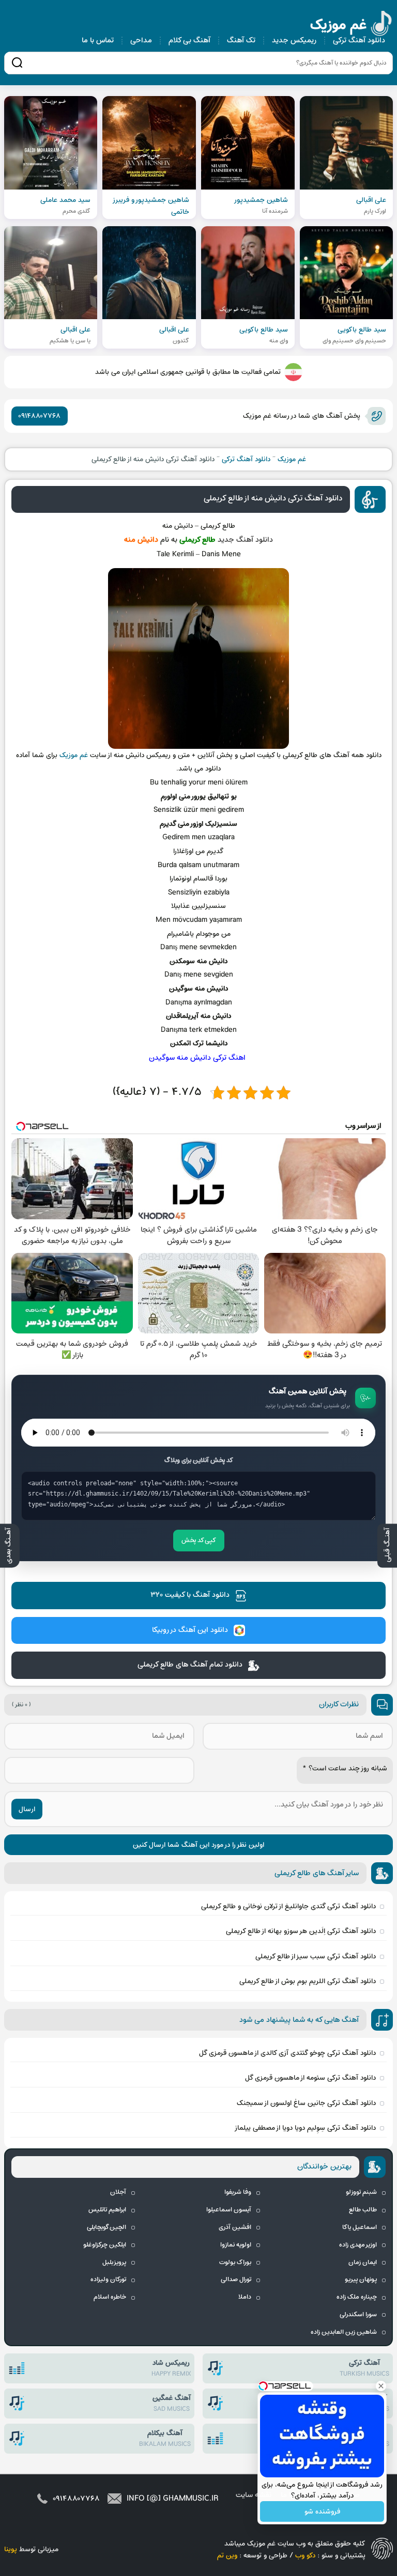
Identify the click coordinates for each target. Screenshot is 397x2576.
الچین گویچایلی (106, 2227)
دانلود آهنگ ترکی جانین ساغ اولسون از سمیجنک (306, 2103)
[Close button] (381, 2386)
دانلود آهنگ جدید (245, 540)
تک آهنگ (241, 41)
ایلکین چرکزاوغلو (105, 2245)
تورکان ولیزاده (108, 2280)
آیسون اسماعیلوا (229, 2210)
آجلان (118, 2192)
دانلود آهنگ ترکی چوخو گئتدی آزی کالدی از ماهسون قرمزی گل (287, 2053)
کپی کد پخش (199, 1541)
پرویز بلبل (114, 2263)
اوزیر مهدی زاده (358, 2245)
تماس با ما (98, 41)
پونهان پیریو (361, 2280)
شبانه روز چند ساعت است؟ (345, 1769)
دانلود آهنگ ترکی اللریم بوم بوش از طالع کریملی (308, 1981)
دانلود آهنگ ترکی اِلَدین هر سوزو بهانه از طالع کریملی (301, 1931)
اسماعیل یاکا (360, 2227)
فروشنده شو (322, 2512)
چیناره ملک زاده (357, 2297)
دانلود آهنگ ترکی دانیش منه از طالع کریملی (273, 498)
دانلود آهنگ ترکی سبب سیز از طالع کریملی (316, 1957)
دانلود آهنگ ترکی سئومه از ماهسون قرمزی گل (310, 2078)
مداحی (141, 41)
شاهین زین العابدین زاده (344, 2332)
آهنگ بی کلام (189, 41)
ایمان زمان (363, 2263)
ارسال (27, 1809)
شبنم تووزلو (361, 2192)
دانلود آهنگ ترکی (359, 41)
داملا (245, 2297)
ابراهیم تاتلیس (107, 2210)
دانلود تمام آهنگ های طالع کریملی (190, 1665)
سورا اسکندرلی (358, 2315)
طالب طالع (363, 2210)
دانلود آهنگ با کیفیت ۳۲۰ (190, 1595)
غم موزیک (352, 25)
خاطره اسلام (110, 2297)
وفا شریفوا (238, 2192)
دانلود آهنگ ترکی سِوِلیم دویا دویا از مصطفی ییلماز (305, 2128)
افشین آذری (235, 2227)
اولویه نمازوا (236, 2245)
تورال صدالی (236, 2280)
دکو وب (305, 2556)
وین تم (227, 2556)
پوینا (11, 2549)
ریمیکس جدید (294, 41)
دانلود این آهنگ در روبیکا (190, 1630)
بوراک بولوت (235, 2263)
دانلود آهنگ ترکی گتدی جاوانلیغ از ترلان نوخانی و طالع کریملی (288, 1906)
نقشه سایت (254, 2495)
